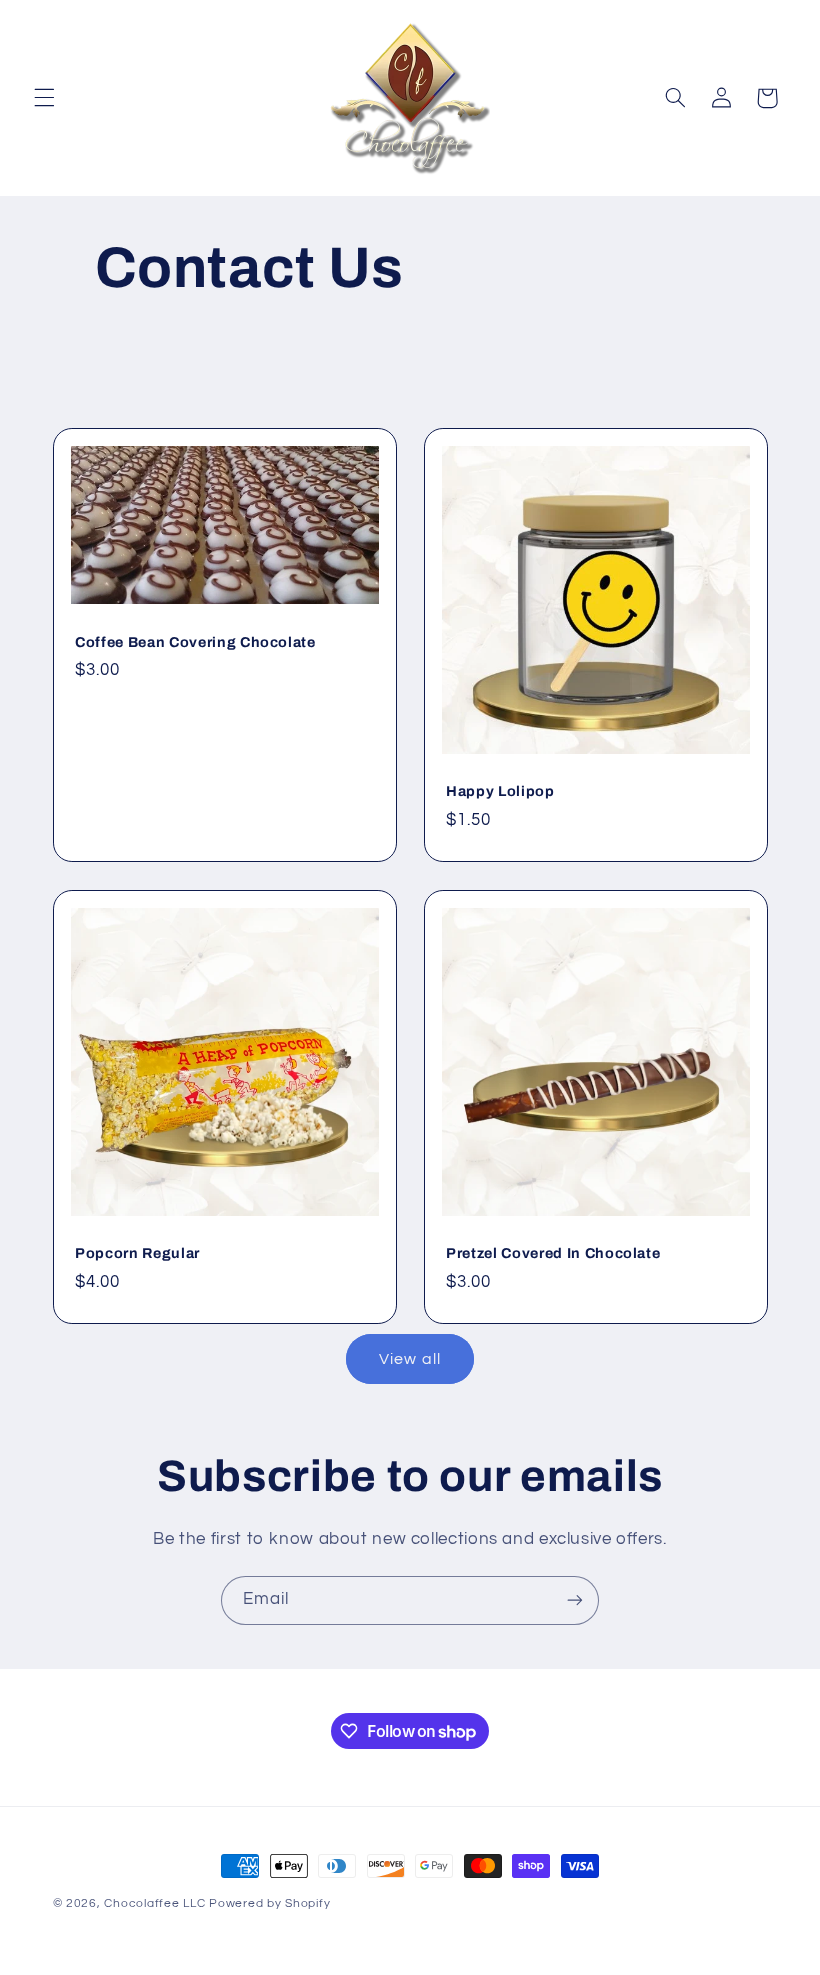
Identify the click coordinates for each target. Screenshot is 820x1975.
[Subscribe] (575, 1600)
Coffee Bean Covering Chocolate (195, 642)
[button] (44, 98)
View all (409, 1359)
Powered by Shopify (269, 1903)
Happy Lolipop (500, 791)
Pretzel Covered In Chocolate (553, 1253)
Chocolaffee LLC (154, 1903)
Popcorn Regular (137, 1253)
